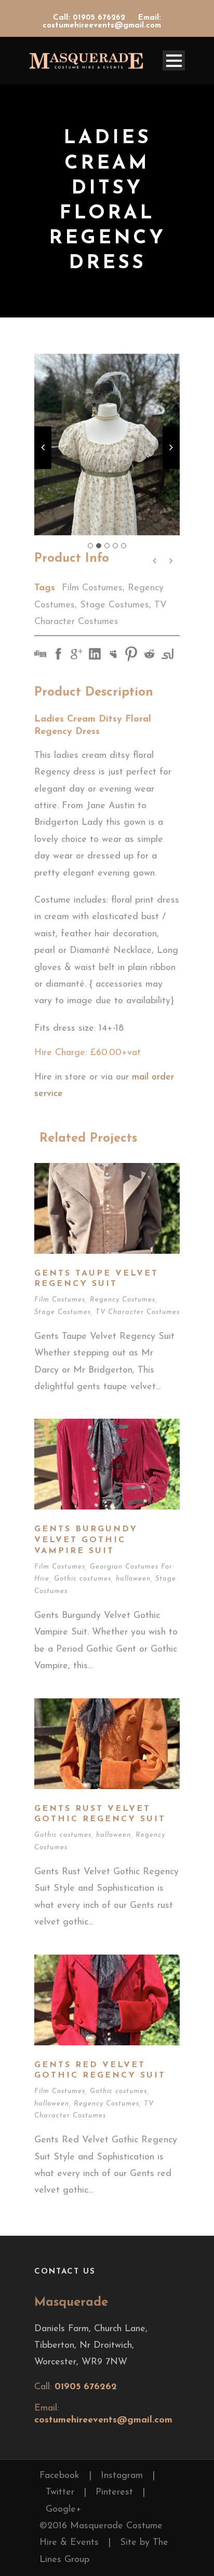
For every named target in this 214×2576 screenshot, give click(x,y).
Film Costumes (92, 588)
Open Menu (174, 60)
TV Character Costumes (138, 1312)
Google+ (64, 2510)
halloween (133, 1579)
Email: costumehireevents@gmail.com (102, 22)
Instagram (122, 2476)
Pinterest (114, 2492)
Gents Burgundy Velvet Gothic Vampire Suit (86, 1540)
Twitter (60, 2492)
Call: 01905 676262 (90, 18)
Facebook (59, 2476)
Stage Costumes (115, 605)
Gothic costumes (83, 1579)
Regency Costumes (123, 1300)
